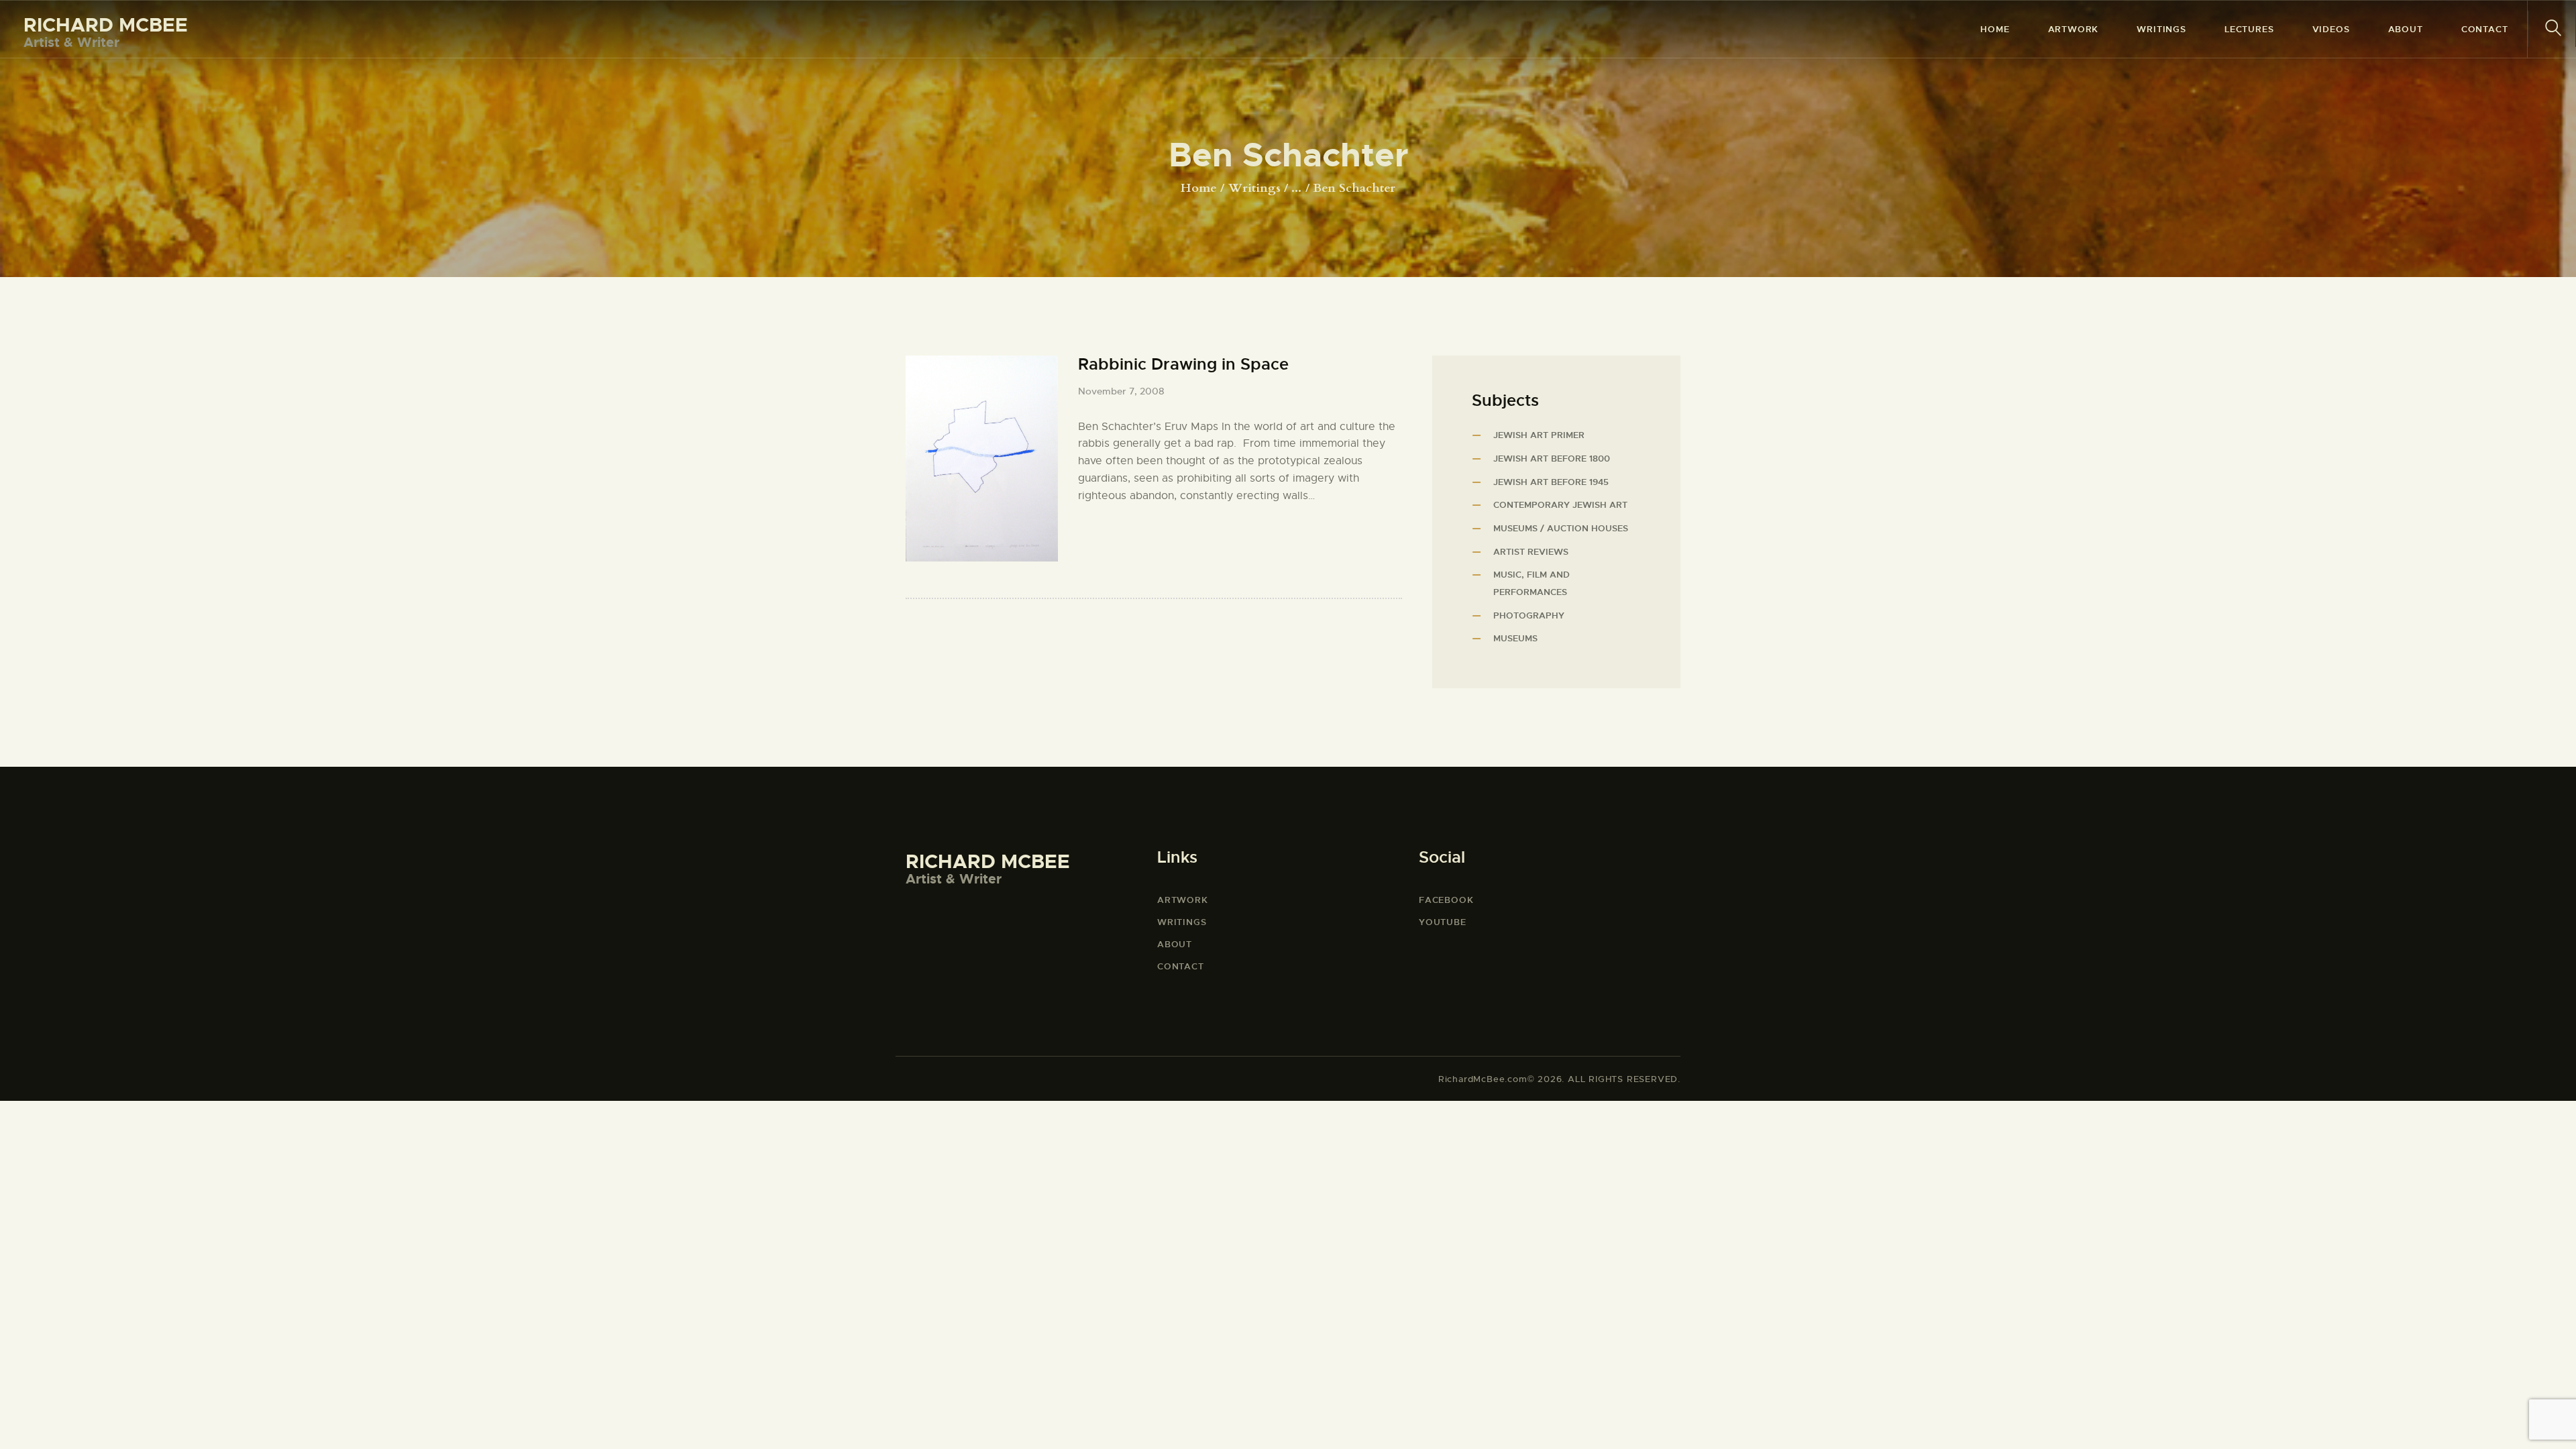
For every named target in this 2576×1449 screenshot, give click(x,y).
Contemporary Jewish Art (1560, 505)
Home (1199, 189)
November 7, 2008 (1121, 391)
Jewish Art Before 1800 (1552, 459)
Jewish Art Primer (1539, 435)
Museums (1515, 638)
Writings (1254, 188)
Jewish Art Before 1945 (1551, 482)
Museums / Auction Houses (1561, 528)
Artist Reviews (1531, 552)
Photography (1529, 615)
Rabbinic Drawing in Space (1183, 365)
